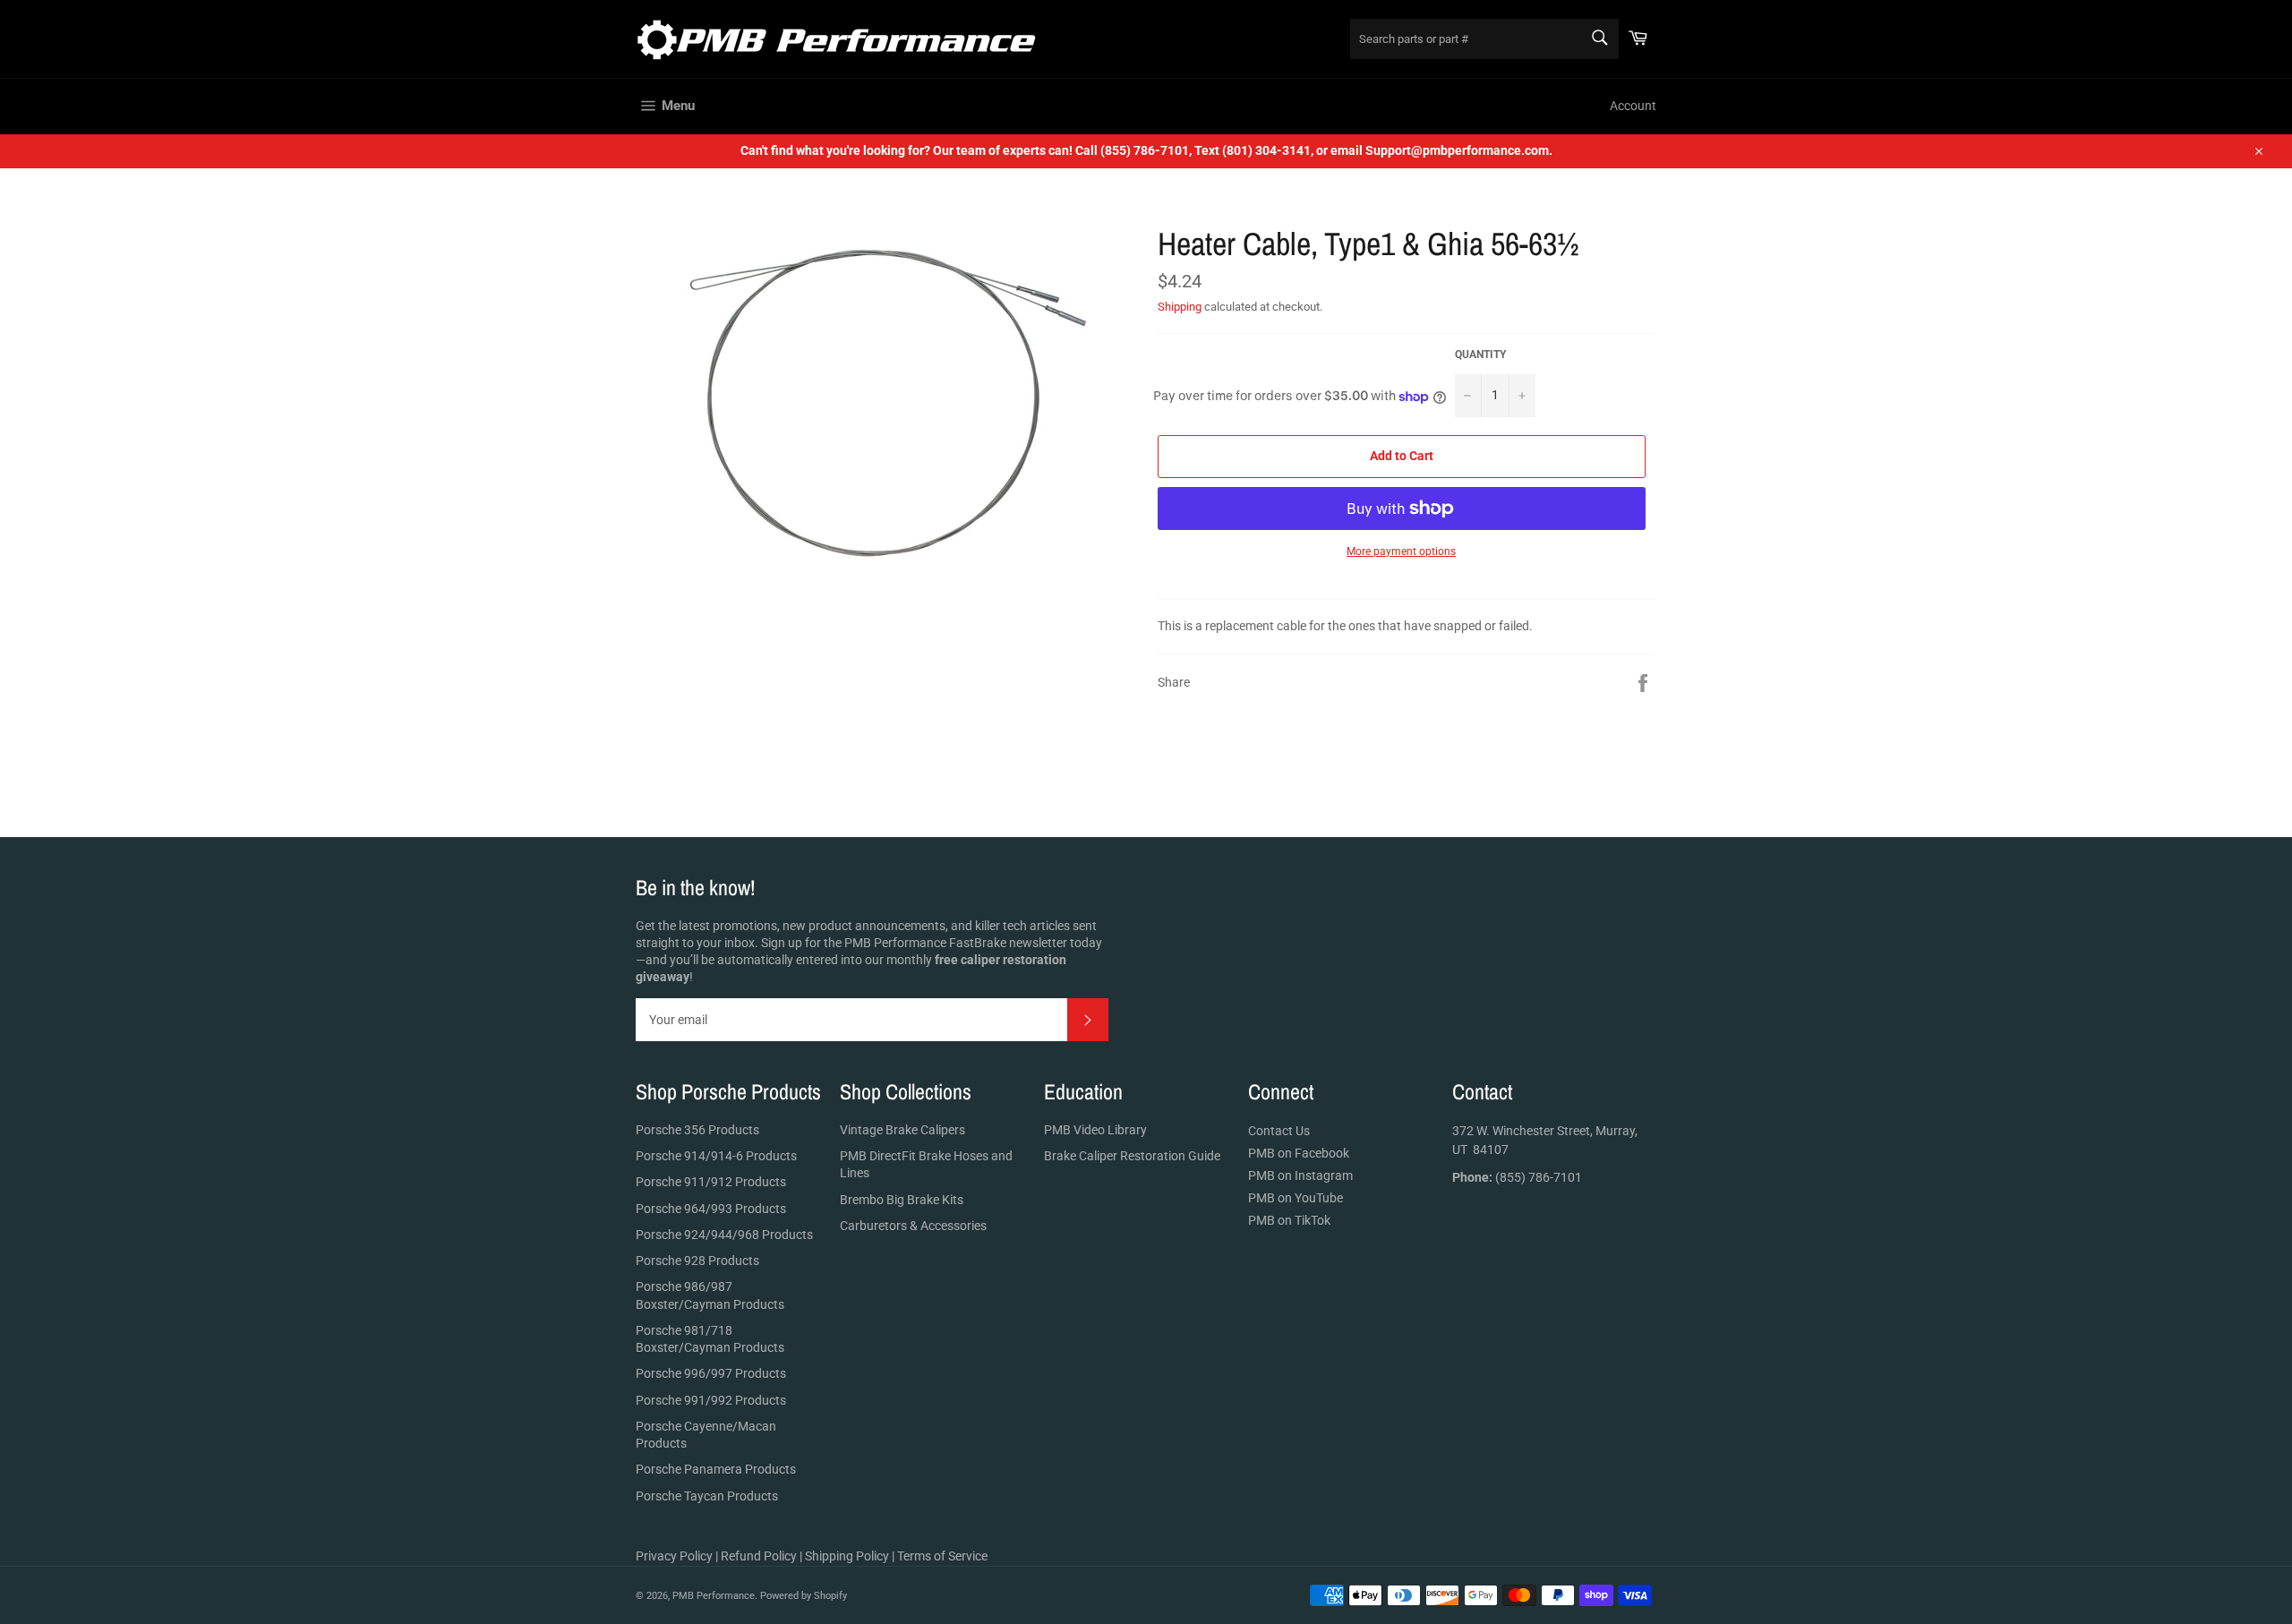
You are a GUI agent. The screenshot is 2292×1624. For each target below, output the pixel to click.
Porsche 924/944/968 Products (724, 1235)
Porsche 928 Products (697, 1261)
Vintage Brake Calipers (902, 1130)
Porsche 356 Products (697, 1130)
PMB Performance (714, 1596)
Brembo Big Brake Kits (902, 1200)
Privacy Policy (674, 1556)
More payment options (1401, 551)
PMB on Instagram (1300, 1175)
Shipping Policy (847, 1556)
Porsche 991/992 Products (711, 1400)
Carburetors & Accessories (913, 1226)
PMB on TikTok (1289, 1220)
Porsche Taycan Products (707, 1496)
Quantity (1480, 355)
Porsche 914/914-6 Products (716, 1156)
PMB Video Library (1095, 1130)
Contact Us (1279, 1131)
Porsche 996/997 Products (711, 1373)
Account (1633, 106)
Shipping (1180, 307)
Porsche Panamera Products (716, 1469)
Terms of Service (942, 1556)
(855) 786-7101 (1517, 1177)
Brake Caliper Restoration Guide (1132, 1156)
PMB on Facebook (1299, 1153)
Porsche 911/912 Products (711, 1182)
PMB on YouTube (1296, 1198)
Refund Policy (759, 1556)
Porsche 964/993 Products (711, 1209)
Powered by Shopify (804, 1596)
